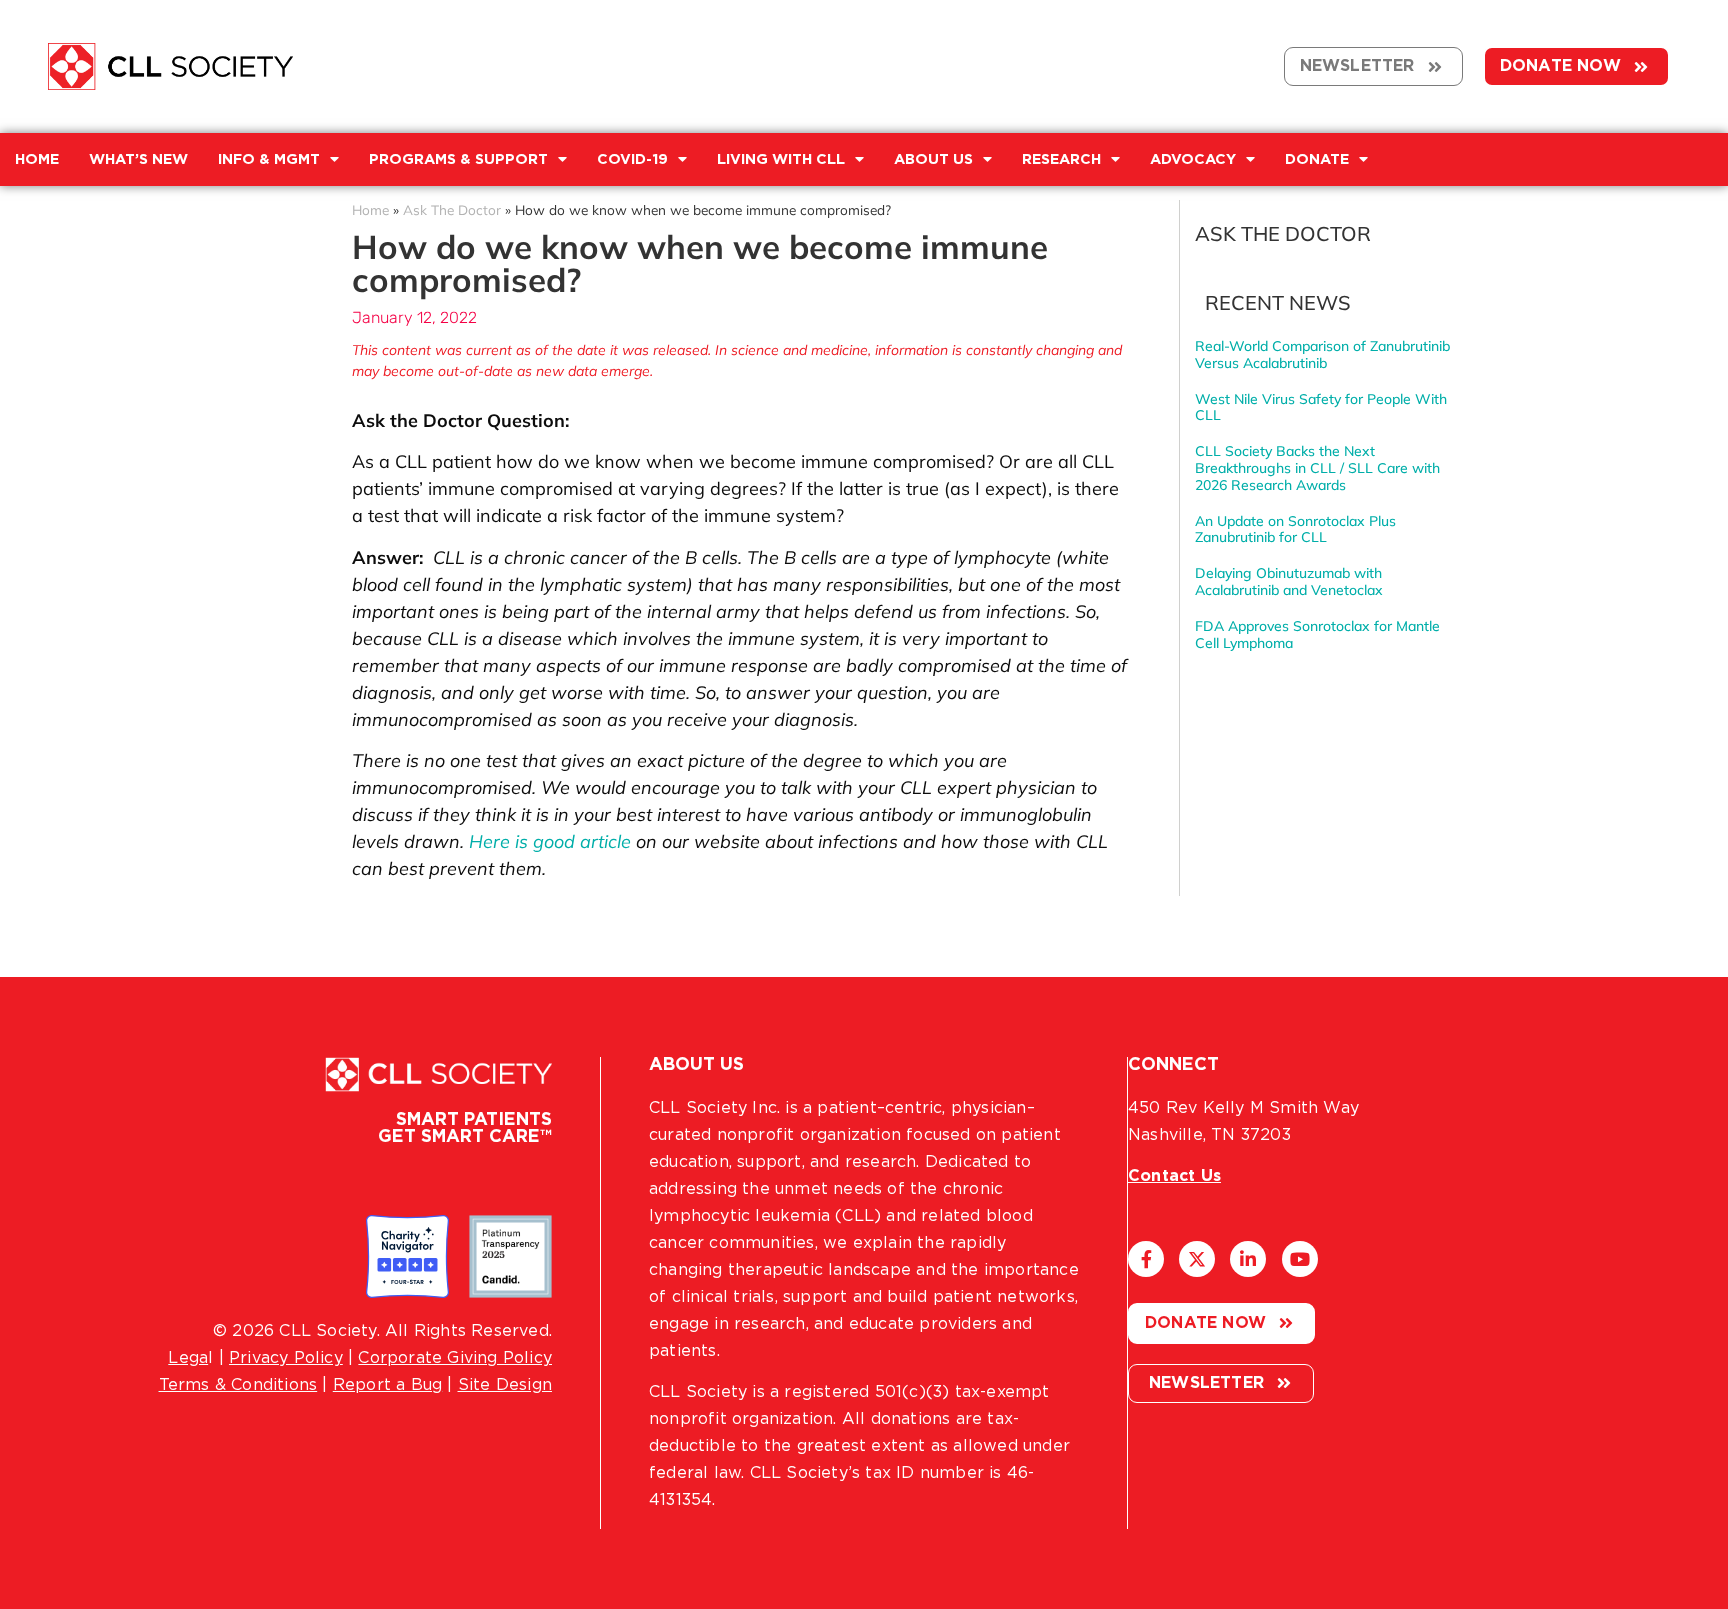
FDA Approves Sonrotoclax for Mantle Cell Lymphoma (1317, 634)
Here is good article (550, 841)
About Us (933, 159)
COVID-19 (632, 159)
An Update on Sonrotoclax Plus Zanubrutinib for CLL (1295, 529)
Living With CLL (781, 159)
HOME (37, 159)
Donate (1317, 159)
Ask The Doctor (452, 209)
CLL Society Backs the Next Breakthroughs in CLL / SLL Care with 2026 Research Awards (1317, 468)
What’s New (138, 159)
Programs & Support (458, 159)
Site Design (505, 1385)
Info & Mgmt (269, 159)
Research (1061, 159)
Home (370, 209)
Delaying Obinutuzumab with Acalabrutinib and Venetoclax (1289, 581)
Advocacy (1193, 159)
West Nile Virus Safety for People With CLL (1321, 407)
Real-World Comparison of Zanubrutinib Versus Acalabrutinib (1322, 354)
